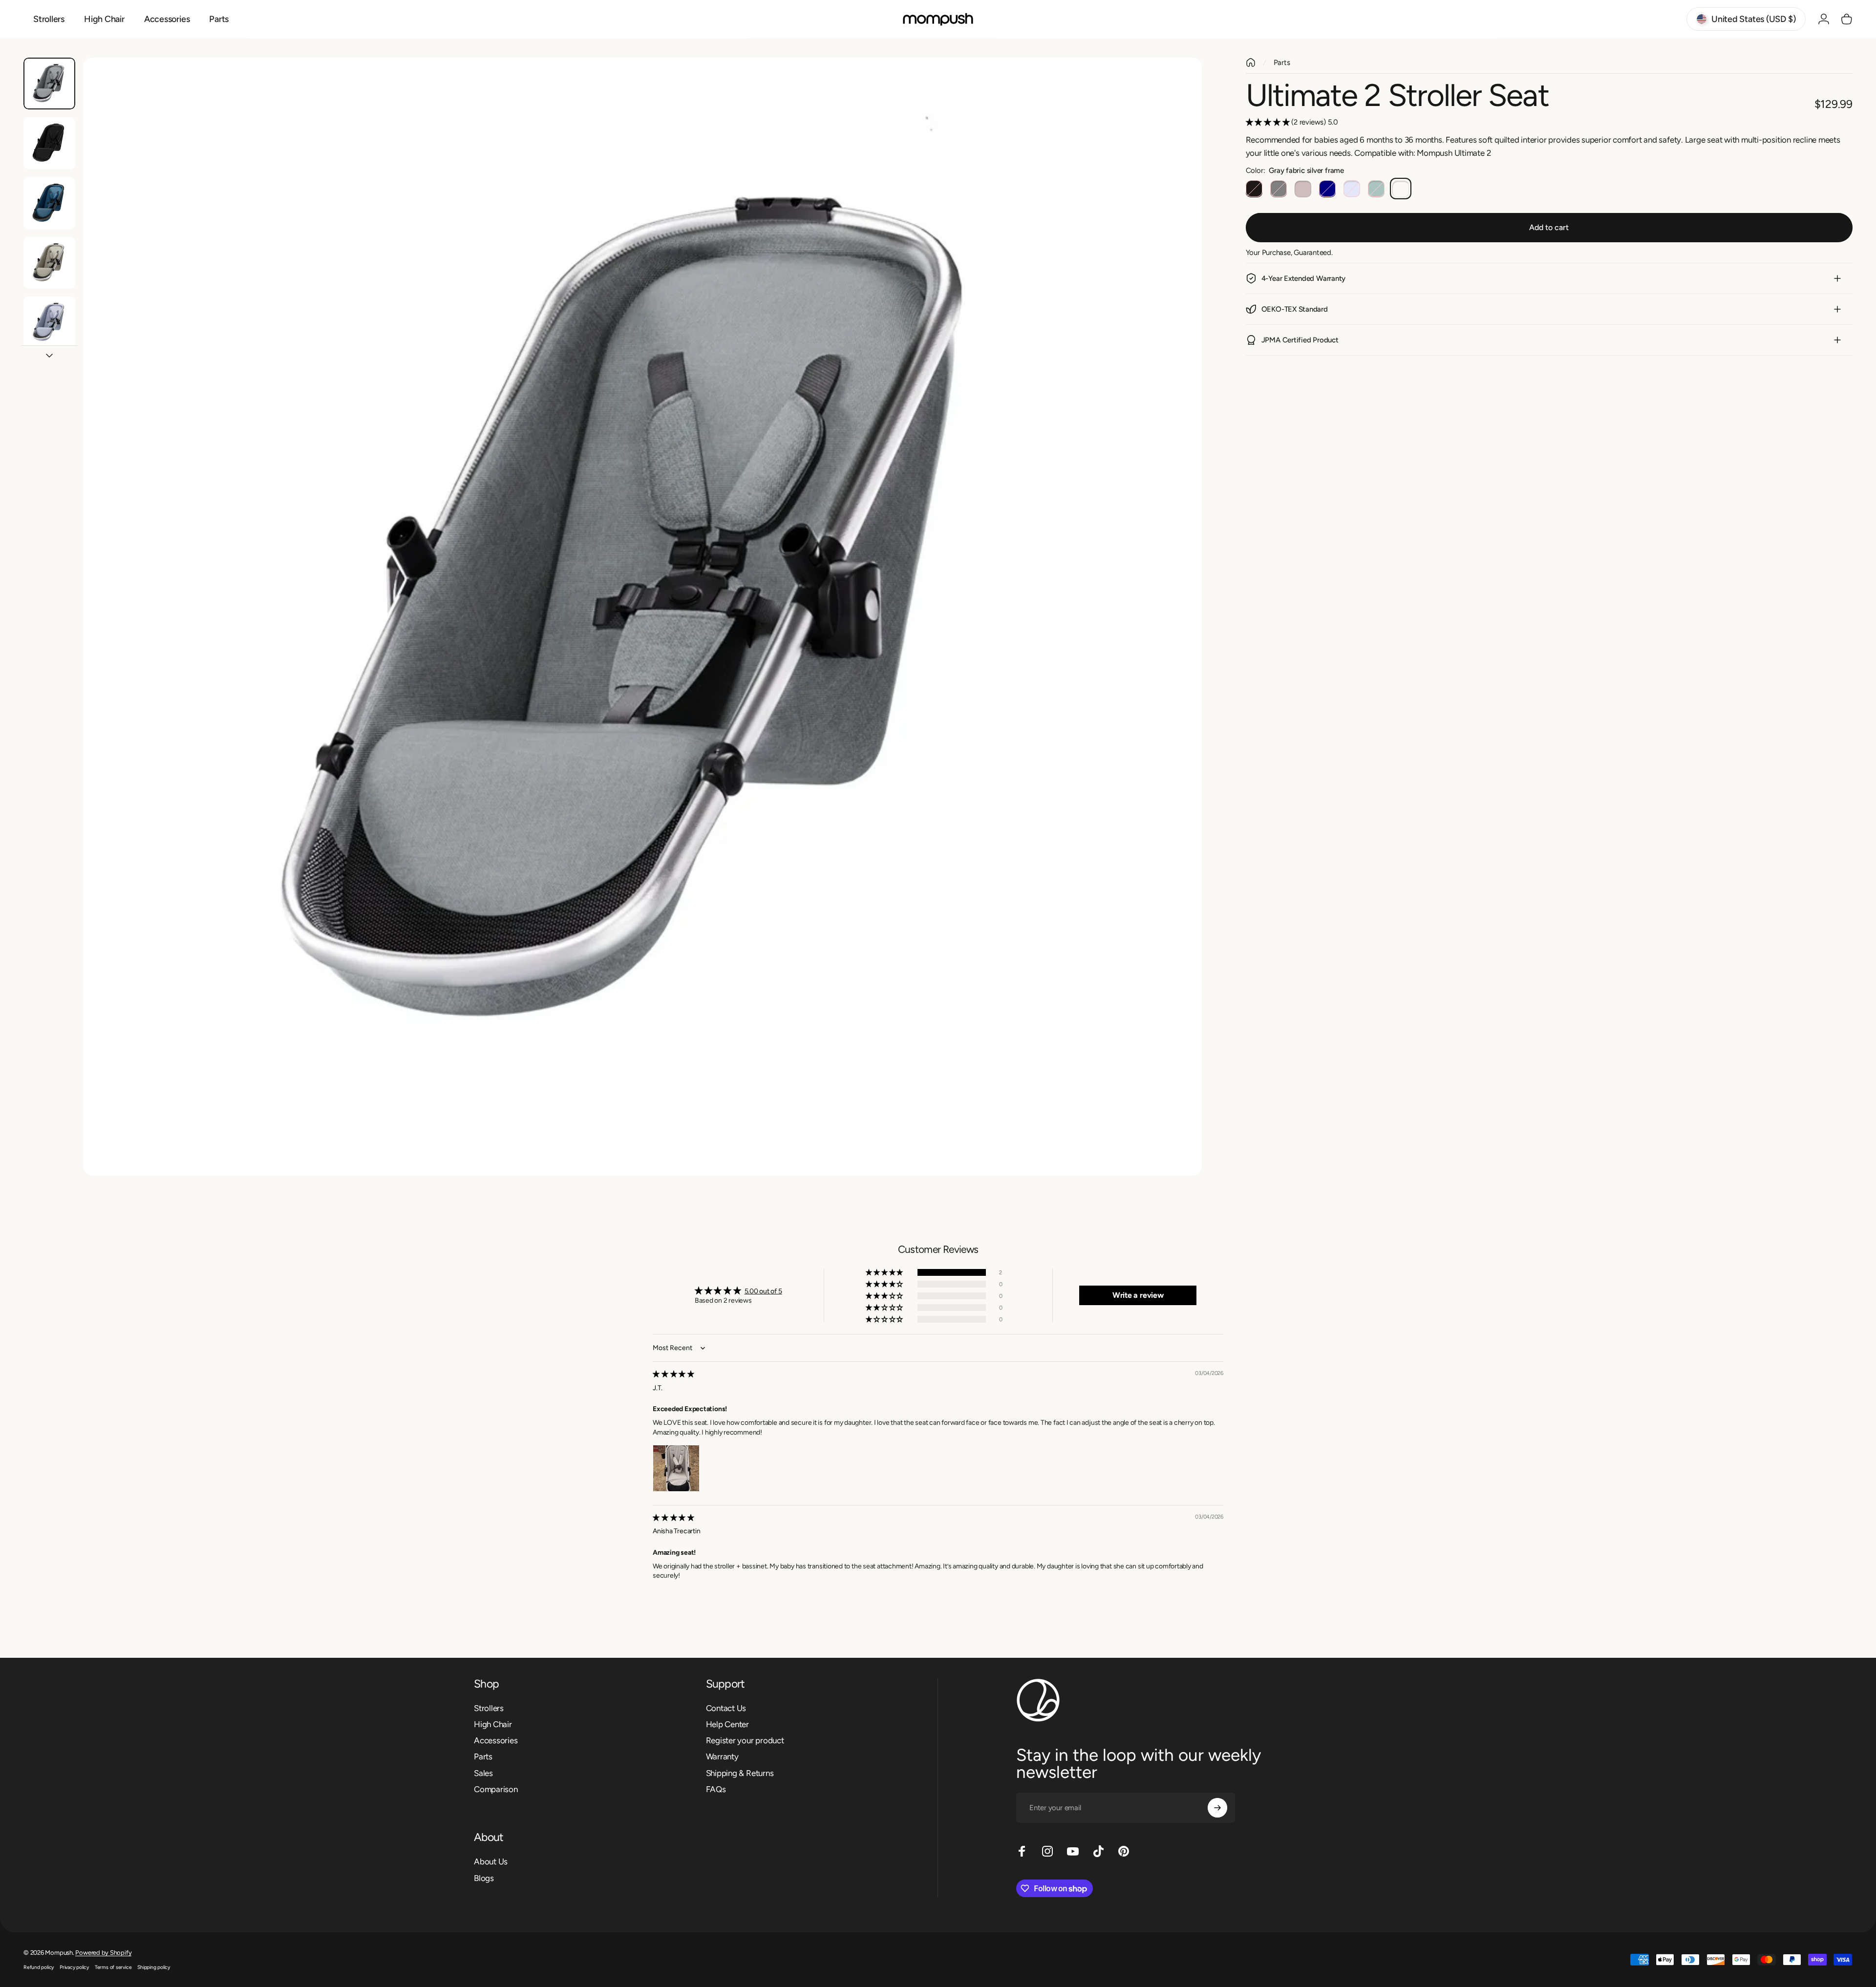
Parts (1282, 63)
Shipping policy (154, 1967)
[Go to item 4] (49, 263)
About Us (491, 1861)
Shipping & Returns (740, 1773)
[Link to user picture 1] (676, 1468)
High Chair (493, 1724)
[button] (1269, 122)
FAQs (716, 1789)
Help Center (728, 1724)
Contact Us (726, 1708)
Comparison (496, 1789)
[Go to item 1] (49, 143)
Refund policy (39, 1967)
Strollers (489, 1708)
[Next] (1176, 640)
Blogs (484, 1878)
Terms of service (113, 1967)
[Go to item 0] (49, 84)
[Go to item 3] (49, 203)
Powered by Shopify (103, 1953)
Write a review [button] (1138, 1295)
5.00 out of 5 (763, 1291)
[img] (673, 1374)
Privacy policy (74, 1967)
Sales (483, 1773)
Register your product (745, 1740)
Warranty (722, 1757)
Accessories (496, 1740)
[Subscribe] (1217, 1808)
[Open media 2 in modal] (642, 617)
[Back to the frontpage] (1251, 63)
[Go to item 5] (49, 322)
